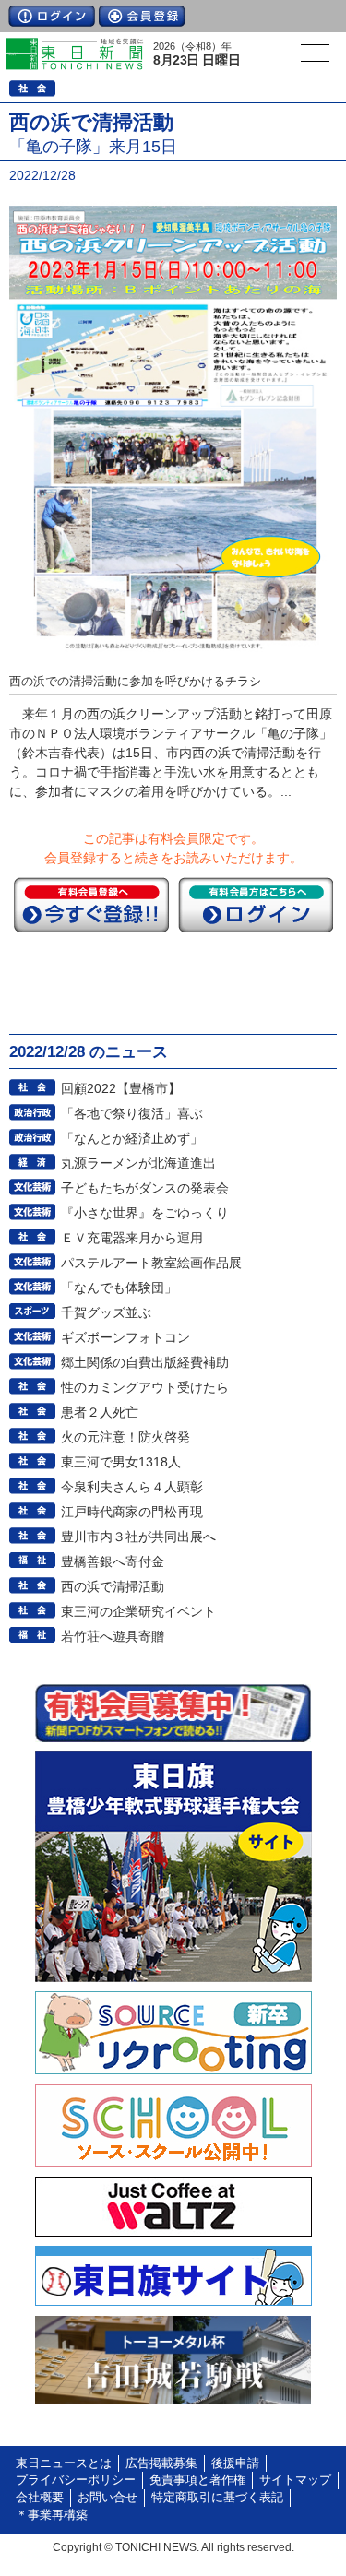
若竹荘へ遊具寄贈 (113, 1636)
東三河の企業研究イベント (138, 1611)
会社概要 (40, 2498)
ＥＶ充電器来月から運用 (132, 1238)
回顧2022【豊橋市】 (121, 1088)
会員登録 (142, 16)
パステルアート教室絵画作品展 (151, 1263)
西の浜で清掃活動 (113, 1586)
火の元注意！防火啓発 (125, 1437)
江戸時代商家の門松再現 (132, 1512)
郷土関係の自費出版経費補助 (145, 1362)
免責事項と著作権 (197, 2480)
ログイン (52, 16)
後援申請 (235, 2463)
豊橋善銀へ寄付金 (113, 1561)
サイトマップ (295, 2480)
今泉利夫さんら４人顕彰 (132, 1487)
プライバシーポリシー (76, 2480)
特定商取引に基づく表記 (217, 2498)
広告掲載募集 (161, 2463)
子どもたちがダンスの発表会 (145, 1188)
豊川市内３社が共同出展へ (138, 1537)
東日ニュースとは (64, 2463)
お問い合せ (107, 2498)
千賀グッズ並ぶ (106, 1312)
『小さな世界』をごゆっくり (145, 1213)
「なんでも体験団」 (119, 1288)
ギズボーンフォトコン (125, 1337)
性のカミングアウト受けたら (145, 1387)
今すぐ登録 (91, 905)
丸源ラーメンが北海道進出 (138, 1163)
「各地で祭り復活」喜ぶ (132, 1113)
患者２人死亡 (100, 1412)
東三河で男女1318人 (121, 1462)
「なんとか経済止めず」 (132, 1138)
